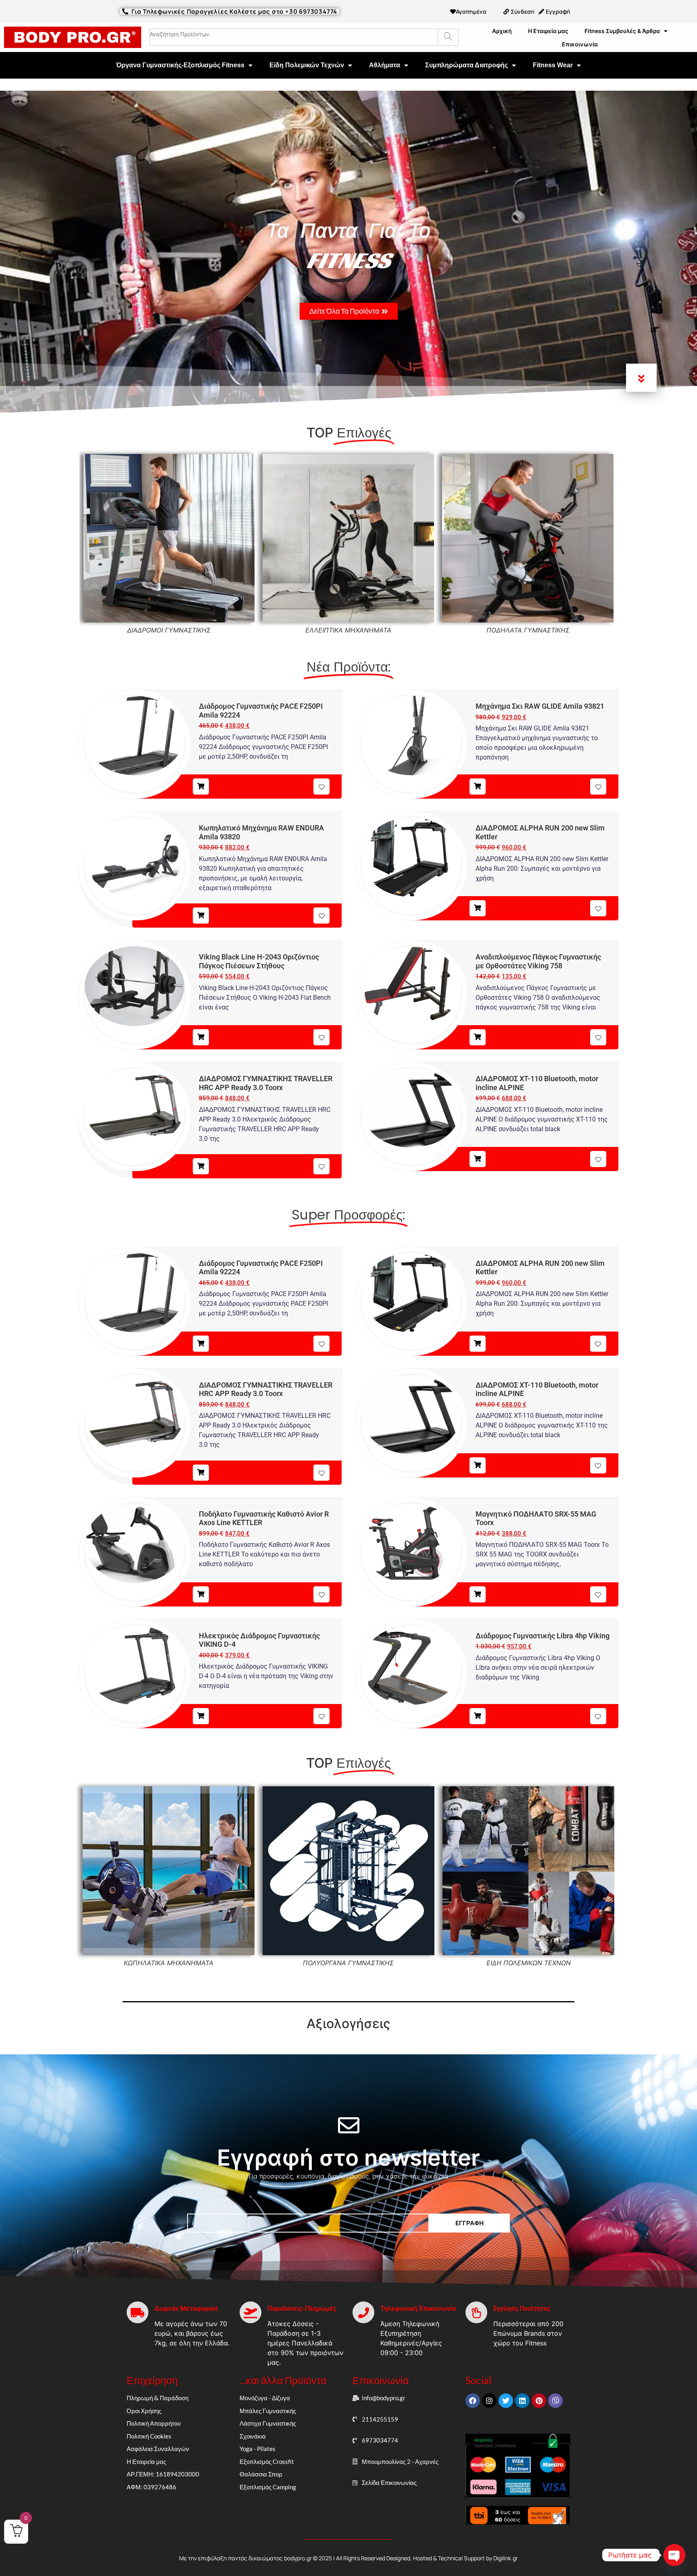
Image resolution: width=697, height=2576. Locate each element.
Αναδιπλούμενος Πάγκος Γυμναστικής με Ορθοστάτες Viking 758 (538, 961)
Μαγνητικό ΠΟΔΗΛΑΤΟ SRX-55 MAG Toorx (536, 1518)
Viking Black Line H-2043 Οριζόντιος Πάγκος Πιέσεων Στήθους (259, 961)
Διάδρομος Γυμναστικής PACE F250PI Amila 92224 (261, 711)
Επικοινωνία (580, 44)
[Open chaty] (674, 2555)
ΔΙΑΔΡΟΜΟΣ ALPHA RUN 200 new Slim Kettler (540, 832)
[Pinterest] (539, 2401)
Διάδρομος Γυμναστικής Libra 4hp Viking (543, 1636)
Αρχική (502, 31)
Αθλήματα (385, 65)
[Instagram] (489, 2401)
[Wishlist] (321, 787)
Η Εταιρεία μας (548, 31)
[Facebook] (473, 2401)
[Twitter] (506, 2401)
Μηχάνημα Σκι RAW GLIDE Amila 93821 (540, 706)
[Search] (448, 37)
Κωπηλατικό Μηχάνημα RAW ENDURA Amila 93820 (261, 832)
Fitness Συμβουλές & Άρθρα (622, 31)
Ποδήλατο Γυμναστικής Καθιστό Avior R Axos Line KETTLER (264, 1518)
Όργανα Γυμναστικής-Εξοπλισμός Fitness (180, 65)
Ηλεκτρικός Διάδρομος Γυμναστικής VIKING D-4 (259, 1640)
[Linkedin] (522, 2401)
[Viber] (555, 2401)
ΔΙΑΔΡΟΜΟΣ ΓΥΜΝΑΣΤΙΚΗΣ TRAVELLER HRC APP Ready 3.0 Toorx (266, 1083)
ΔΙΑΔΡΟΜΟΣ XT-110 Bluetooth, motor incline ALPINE (537, 1083)
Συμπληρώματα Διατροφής (466, 65)
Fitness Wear (553, 65)
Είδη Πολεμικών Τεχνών (307, 65)
